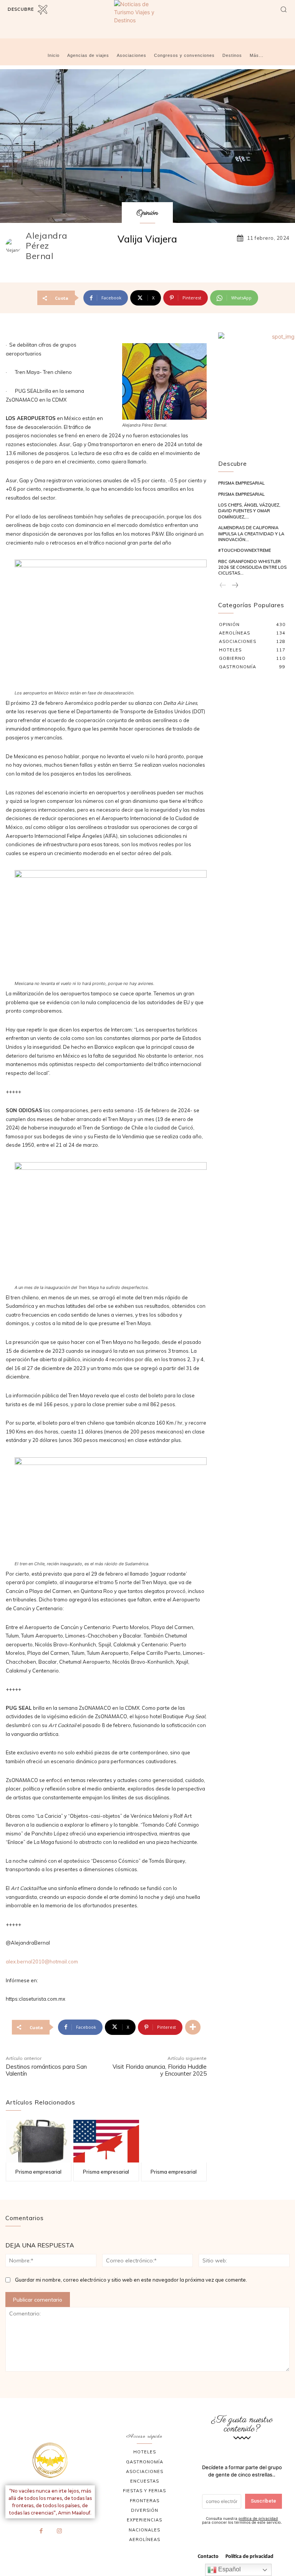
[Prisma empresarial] (39, 2141)
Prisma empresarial (38, 2172)
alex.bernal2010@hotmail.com (42, 1961)
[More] (193, 2027)
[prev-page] (223, 585)
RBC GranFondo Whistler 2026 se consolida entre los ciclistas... (252, 567)
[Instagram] (60, 2531)
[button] (283, 9)
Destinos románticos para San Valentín (46, 2070)
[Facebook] (41, 2531)
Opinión (147, 213)
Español (229, 2569)
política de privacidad (258, 2518)
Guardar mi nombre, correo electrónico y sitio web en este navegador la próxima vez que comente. (131, 2280)
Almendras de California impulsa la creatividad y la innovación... (251, 534)
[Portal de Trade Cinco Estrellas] (50, 2460)
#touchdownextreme (244, 550)
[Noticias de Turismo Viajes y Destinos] (147, 18)
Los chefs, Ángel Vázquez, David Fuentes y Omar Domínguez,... (249, 511)
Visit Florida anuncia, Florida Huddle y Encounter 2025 (160, 2070)
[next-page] (235, 585)
